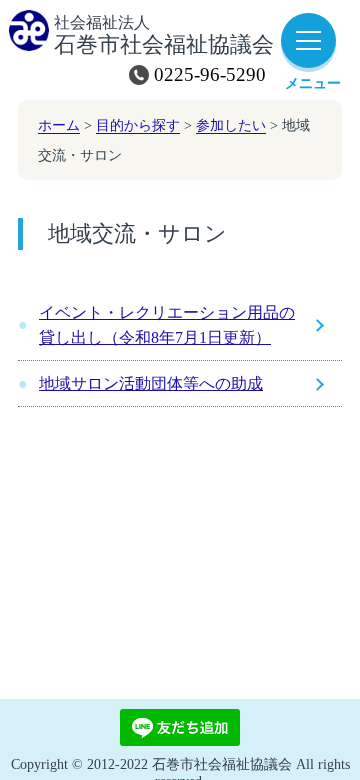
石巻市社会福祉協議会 (164, 36)
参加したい (231, 125)
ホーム (59, 125)
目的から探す (138, 125)
